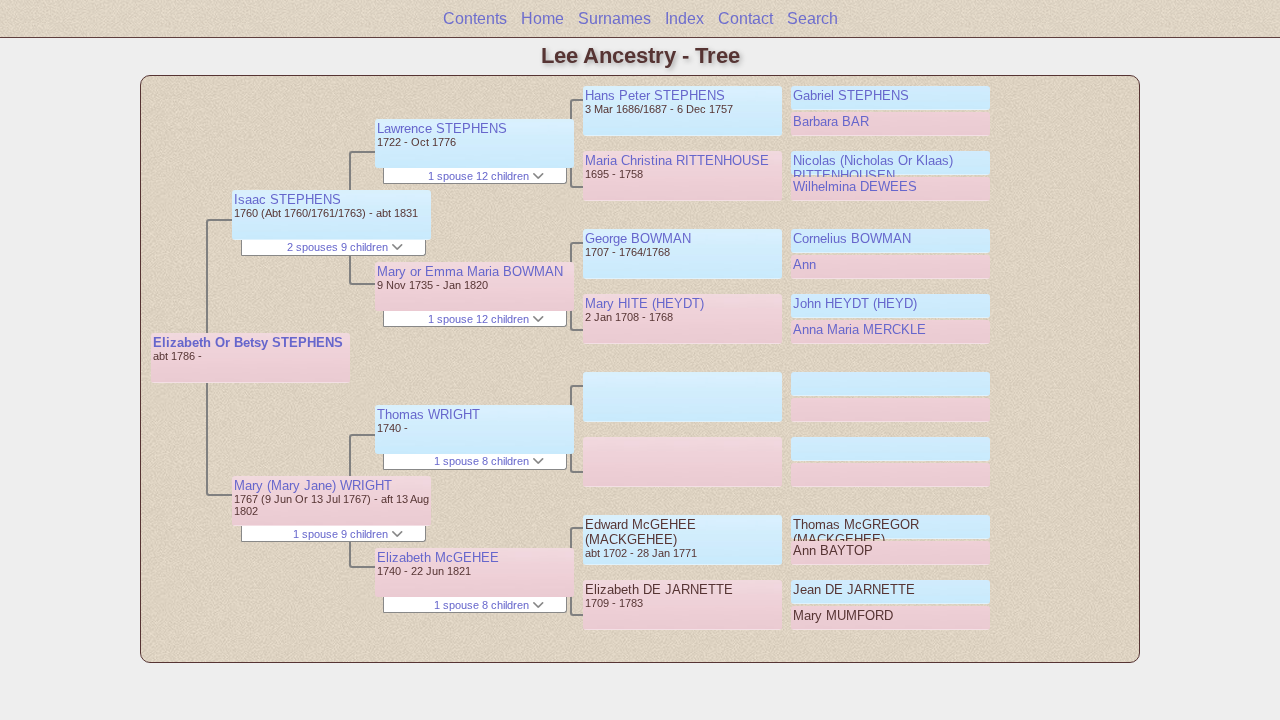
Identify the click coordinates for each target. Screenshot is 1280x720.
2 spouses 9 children (339, 247)
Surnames (614, 18)
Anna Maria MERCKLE (859, 329)
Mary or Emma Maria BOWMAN (470, 271)
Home (542, 18)
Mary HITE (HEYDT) (644, 303)
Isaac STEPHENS (287, 199)
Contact (745, 18)
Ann (804, 264)
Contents (475, 18)
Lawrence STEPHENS (442, 128)
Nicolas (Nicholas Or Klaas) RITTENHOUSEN (873, 168)
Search (812, 18)
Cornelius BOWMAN (852, 238)
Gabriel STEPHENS (851, 95)
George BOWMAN (638, 238)
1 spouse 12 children (480, 176)
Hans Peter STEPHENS (655, 95)
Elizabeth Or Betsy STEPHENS (248, 342)
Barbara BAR (831, 121)
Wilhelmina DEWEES (855, 186)
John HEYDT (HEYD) (855, 303)
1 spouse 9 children (342, 534)
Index (684, 18)
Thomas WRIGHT (428, 414)
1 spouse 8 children (483, 461)
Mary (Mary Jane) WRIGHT (313, 485)
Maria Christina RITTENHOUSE (677, 160)
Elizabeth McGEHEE (438, 557)
